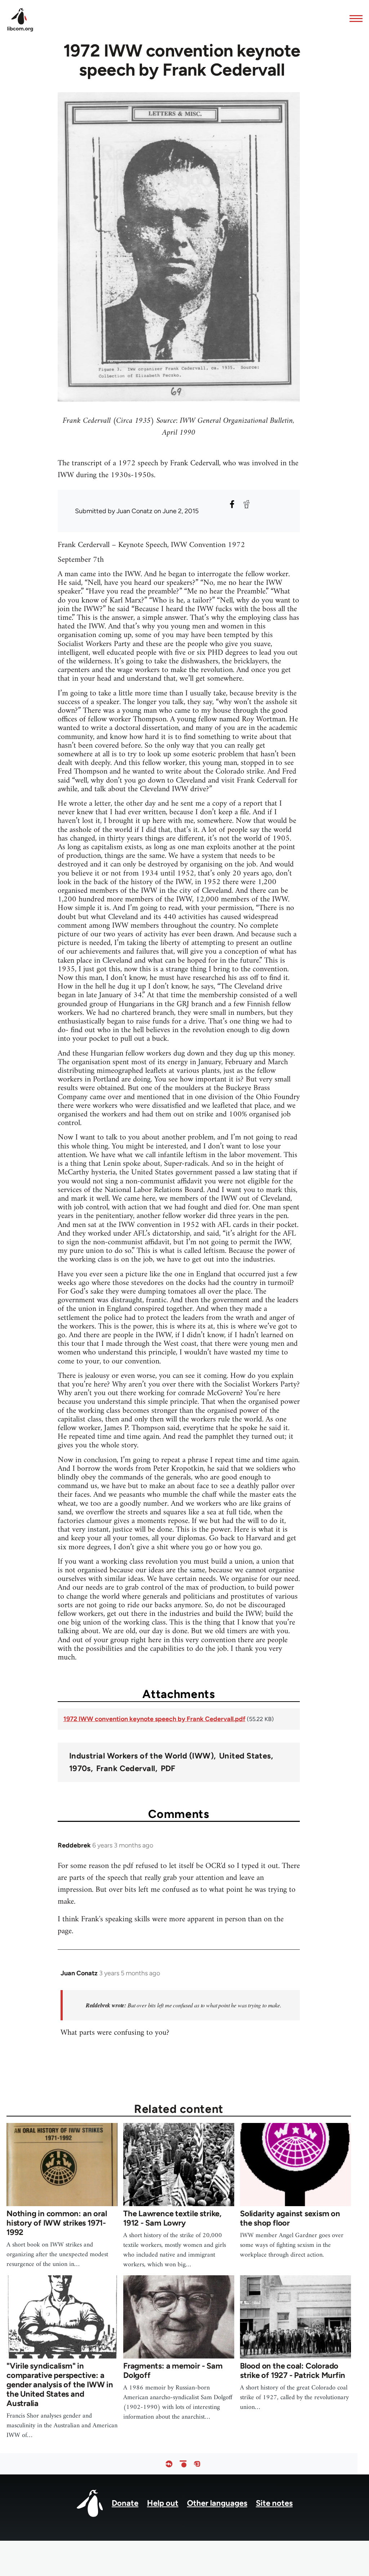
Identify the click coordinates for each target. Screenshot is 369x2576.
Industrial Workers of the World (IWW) (141, 1756)
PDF (168, 1769)
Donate (125, 2503)
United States (245, 1756)
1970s (80, 1769)
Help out (163, 2503)
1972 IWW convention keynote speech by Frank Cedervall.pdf (154, 1719)
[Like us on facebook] (169, 2464)
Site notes (274, 2503)
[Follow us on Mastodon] (197, 2464)
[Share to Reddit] (246, 504)
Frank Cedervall (126, 1769)
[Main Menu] (354, 18)
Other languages (217, 2503)
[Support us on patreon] (183, 2464)
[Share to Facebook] (232, 504)
